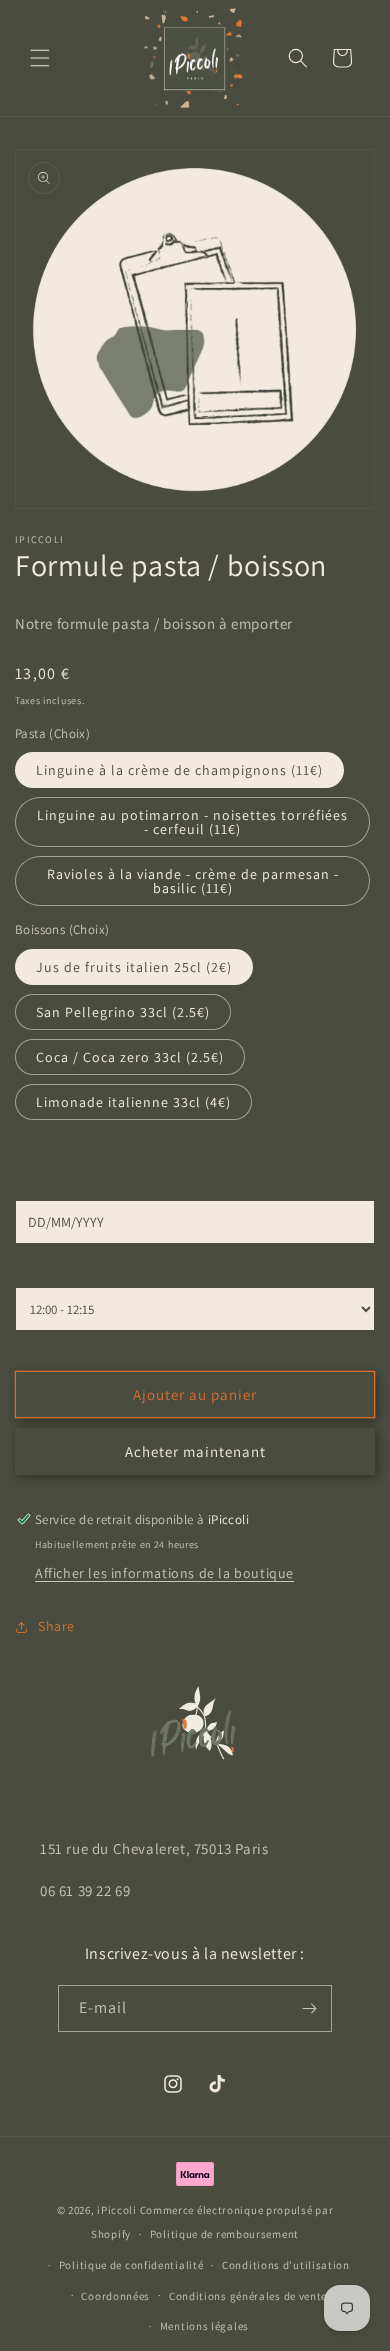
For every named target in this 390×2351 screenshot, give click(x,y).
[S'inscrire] (309, 2008)
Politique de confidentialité (131, 2265)
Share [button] (56, 1626)
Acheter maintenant (195, 1451)
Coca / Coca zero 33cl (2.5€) (130, 1057)
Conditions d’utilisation (286, 2265)
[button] (40, 58)
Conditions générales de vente (248, 2296)
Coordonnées (115, 2296)
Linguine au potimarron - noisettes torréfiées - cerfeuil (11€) (192, 822)
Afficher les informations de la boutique (164, 1573)
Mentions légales (204, 2326)
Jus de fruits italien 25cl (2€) (134, 967)
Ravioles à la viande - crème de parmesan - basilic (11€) (193, 881)
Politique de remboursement (224, 2234)
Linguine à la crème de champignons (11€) (179, 770)
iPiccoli (117, 2210)
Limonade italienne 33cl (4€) (133, 1102)
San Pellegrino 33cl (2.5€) (123, 1012)
